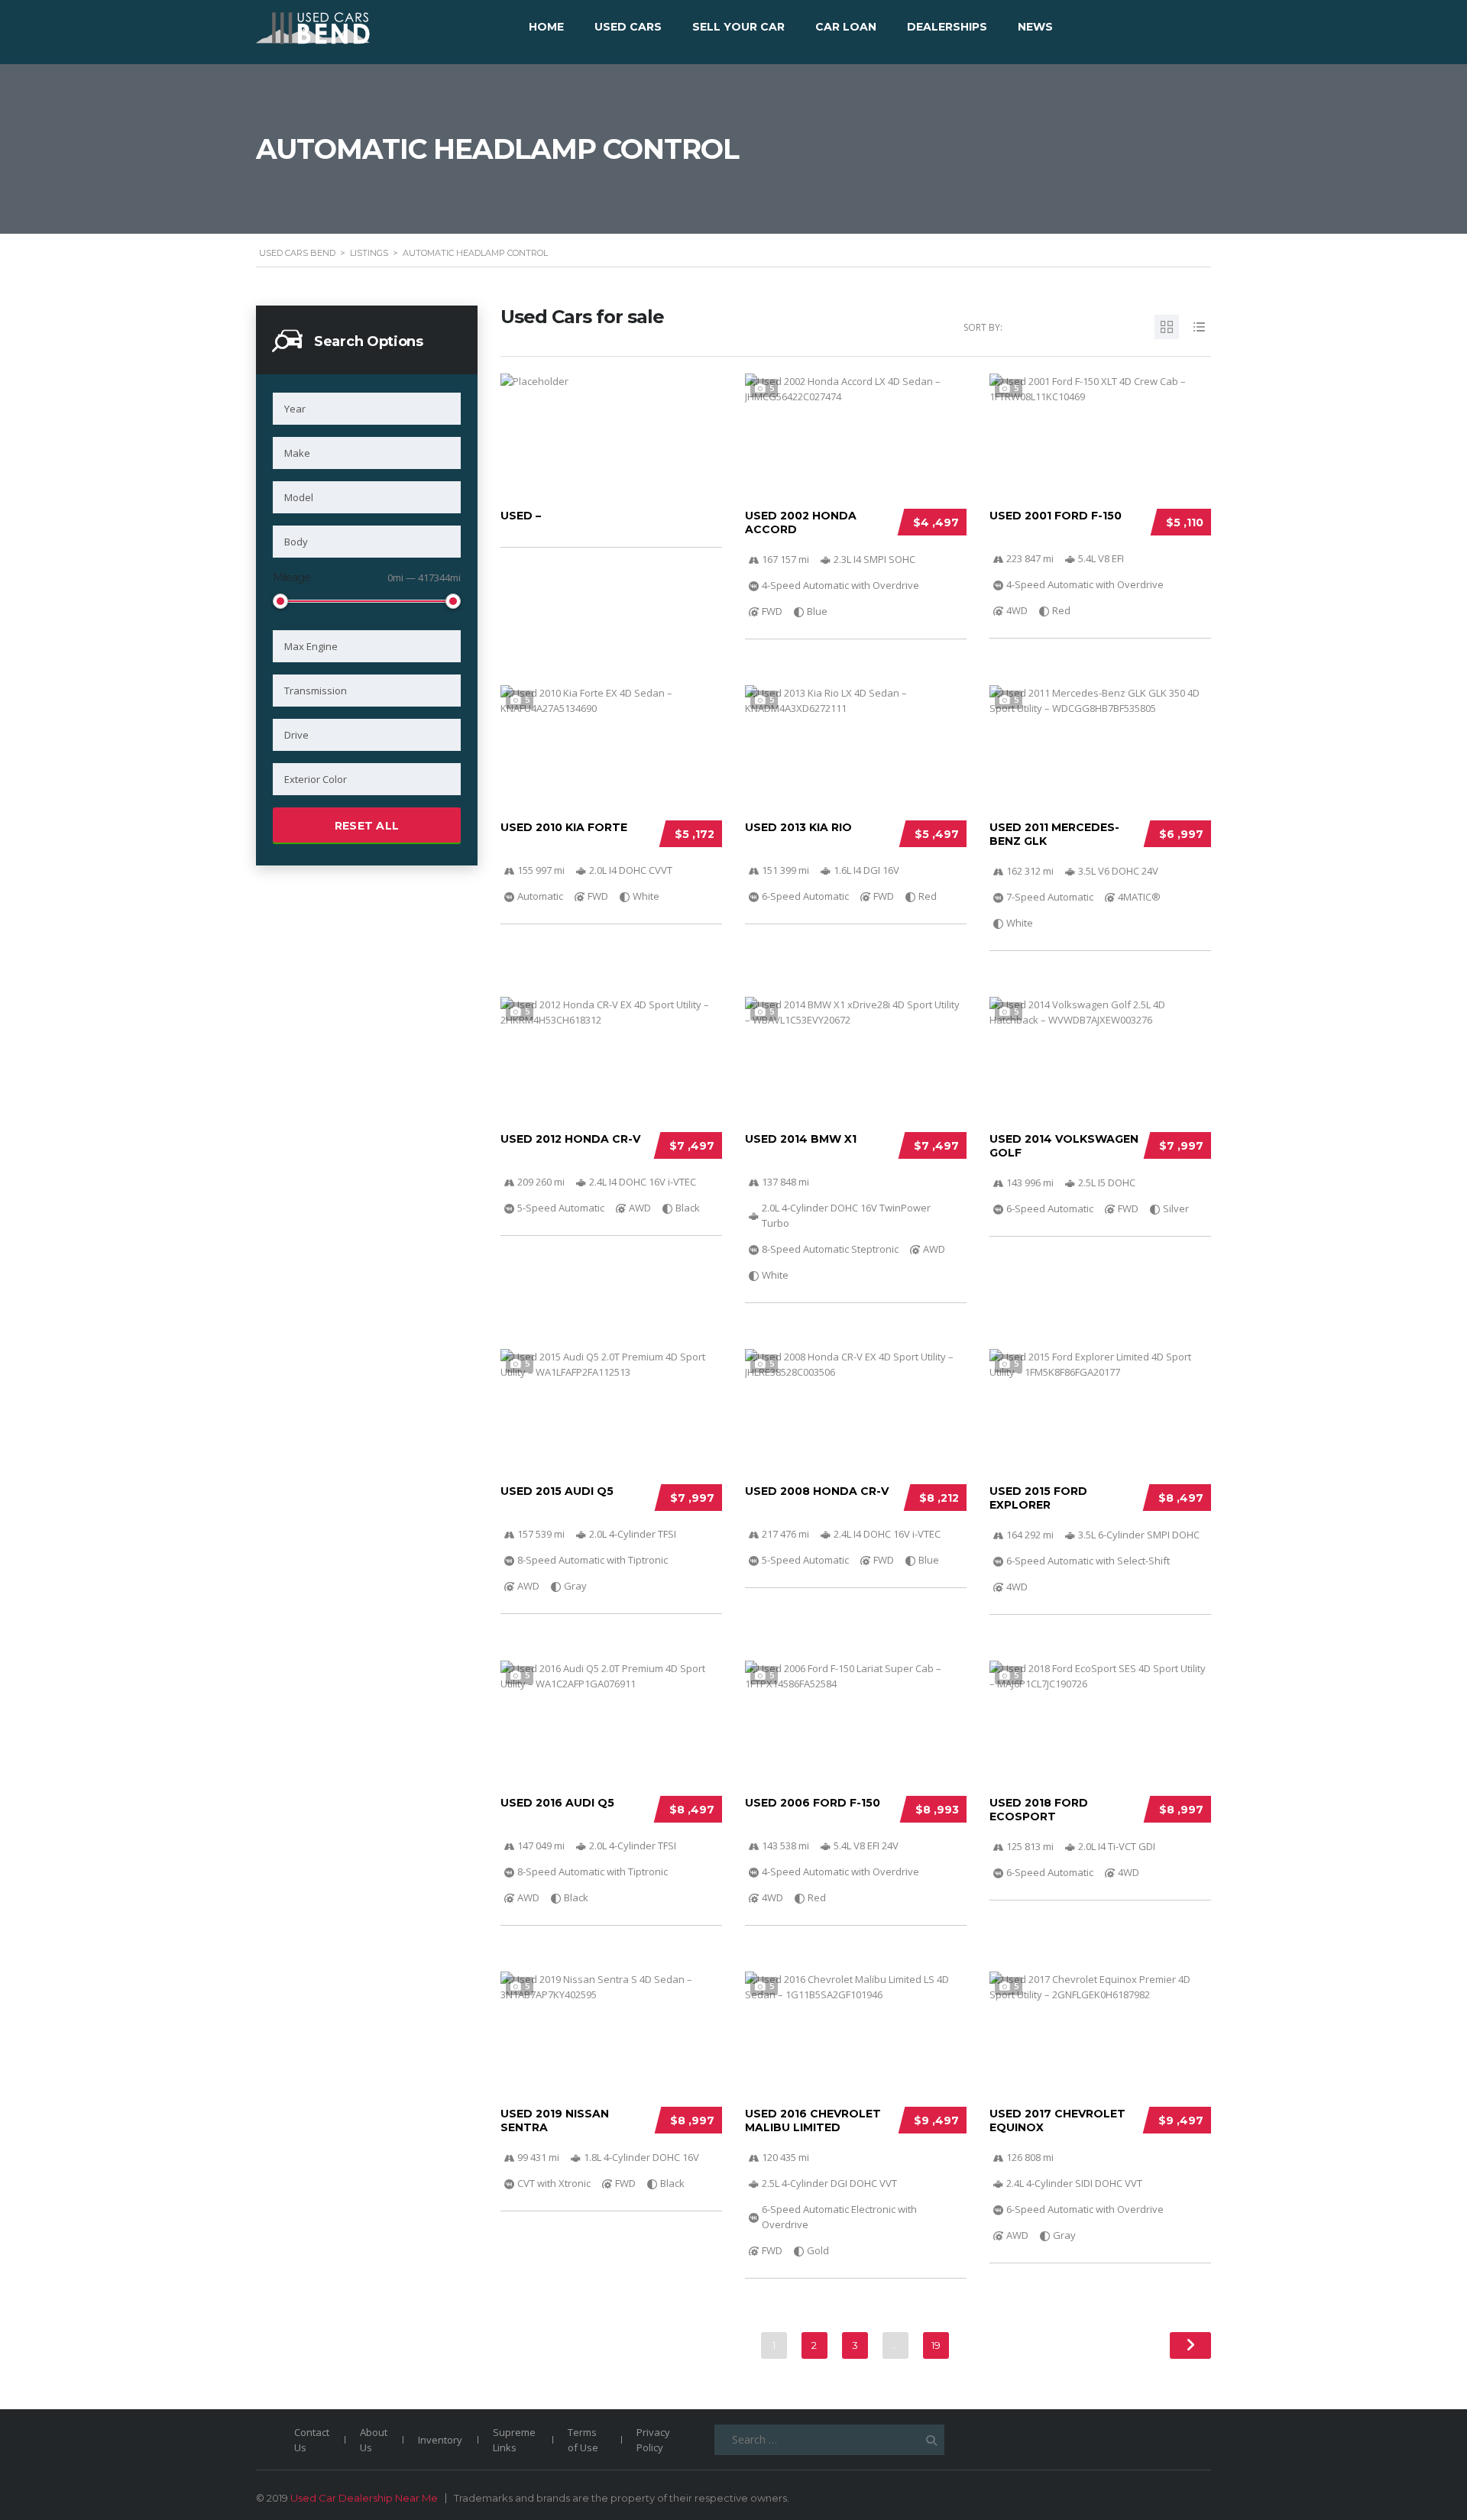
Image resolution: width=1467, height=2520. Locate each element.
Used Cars (628, 27)
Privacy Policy (653, 2440)
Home (546, 27)
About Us (374, 2440)
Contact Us (312, 2440)
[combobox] (367, 409)
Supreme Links (514, 2440)
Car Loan (846, 27)
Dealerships (947, 27)
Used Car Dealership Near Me (364, 2498)
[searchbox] (367, 409)
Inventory (440, 2440)
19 (936, 2345)
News (1035, 27)
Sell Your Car (738, 27)
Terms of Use (583, 2440)
